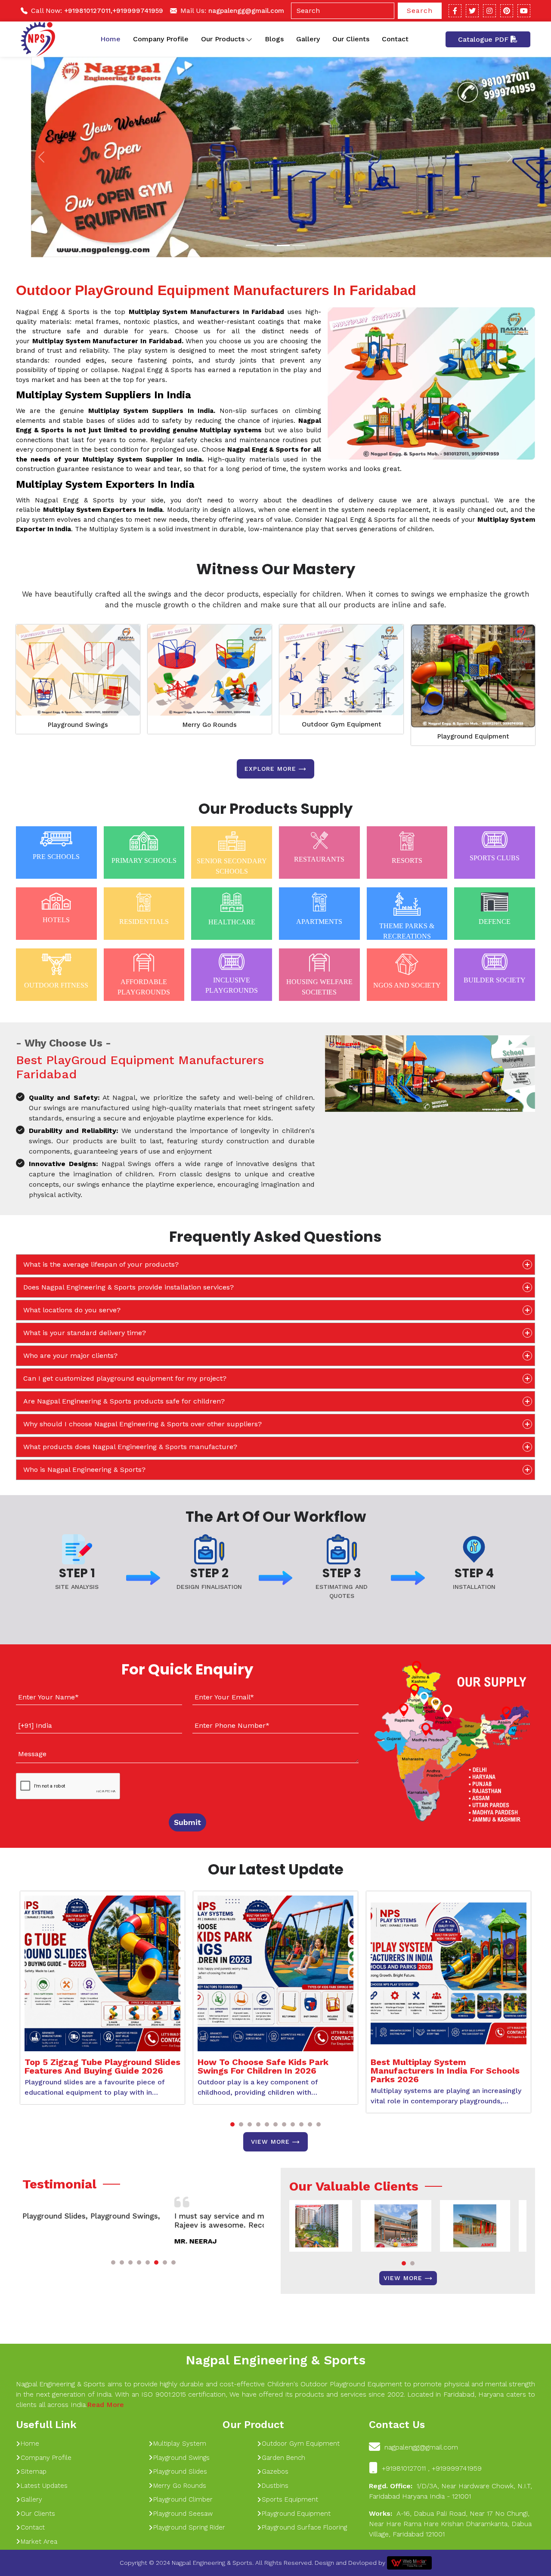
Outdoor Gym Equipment (342, 724)
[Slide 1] (252, 245)
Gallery (308, 39)
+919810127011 (87, 11)
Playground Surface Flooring (304, 2527)
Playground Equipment (473, 736)
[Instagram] (489, 11)
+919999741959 (138, 11)
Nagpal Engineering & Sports (275, 2360)
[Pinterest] (507, 11)
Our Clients (351, 39)
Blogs (274, 39)
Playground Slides (180, 2471)
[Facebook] (455, 11)
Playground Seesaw (183, 2514)
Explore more (270, 769)
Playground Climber (183, 2499)
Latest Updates (44, 2486)
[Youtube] (524, 11)
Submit (187, 1822)
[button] (232, 2124)
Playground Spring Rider (189, 2527)
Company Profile (161, 39)
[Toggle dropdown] (249, 39)
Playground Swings (78, 725)
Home (110, 39)
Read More (105, 2405)
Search (420, 11)
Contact (395, 39)
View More (270, 2142)
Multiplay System (180, 2444)
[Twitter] (472, 11)
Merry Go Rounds (210, 725)
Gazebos (275, 2471)
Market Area (39, 2542)
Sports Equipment (290, 2499)
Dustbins (275, 2486)
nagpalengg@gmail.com (246, 11)
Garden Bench (283, 2458)
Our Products (223, 39)
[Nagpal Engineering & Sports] (38, 39)
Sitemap (34, 2471)
